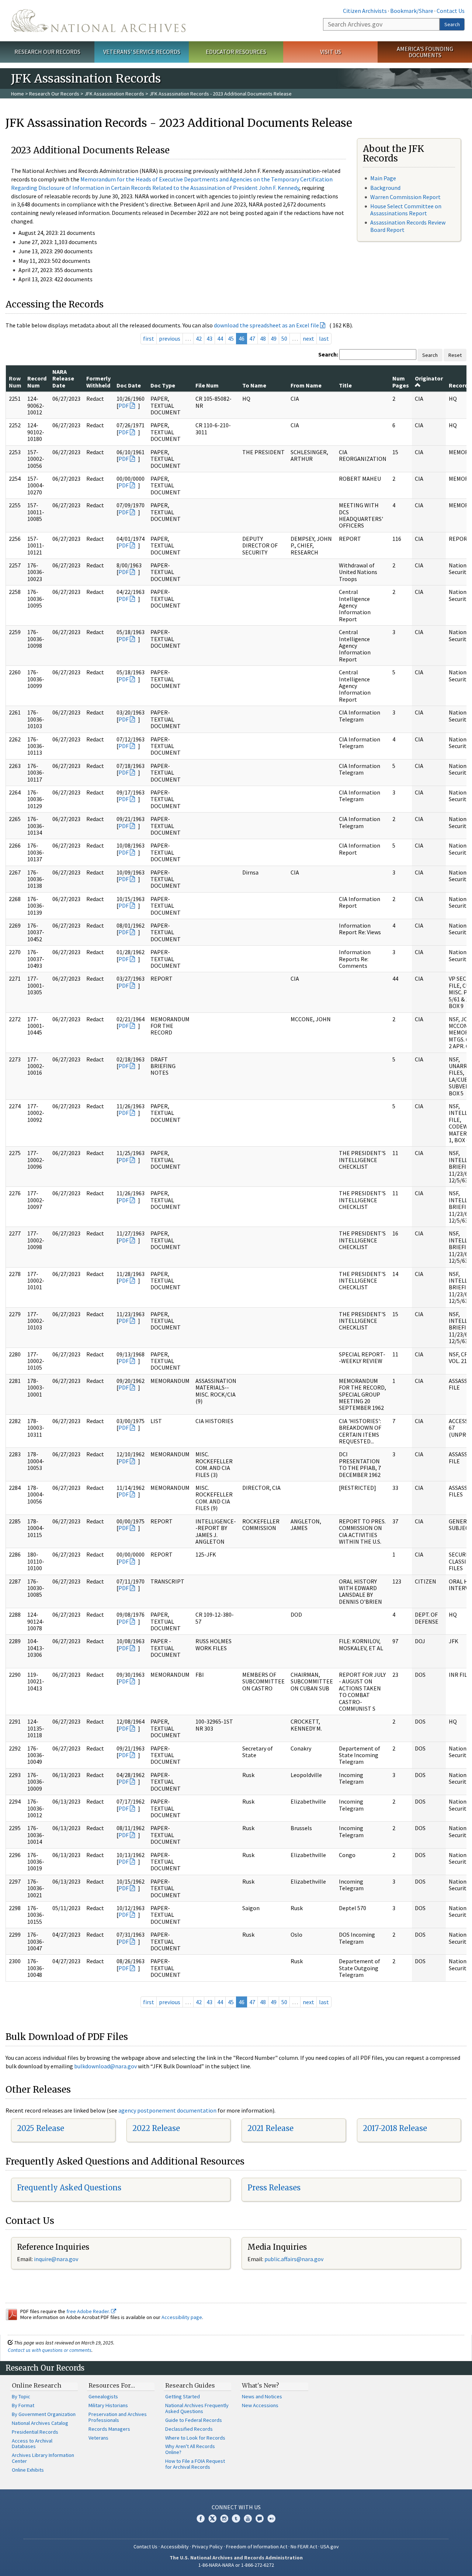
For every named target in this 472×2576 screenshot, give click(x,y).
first (149, 338)
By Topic (21, 2396)
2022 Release (156, 2128)
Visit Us (331, 52)
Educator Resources (236, 52)
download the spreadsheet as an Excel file (266, 325)
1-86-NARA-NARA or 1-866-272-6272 (236, 2565)
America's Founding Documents (425, 52)
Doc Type (163, 385)
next (308, 338)
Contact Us (451, 11)
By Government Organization (44, 2414)
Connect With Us (236, 2507)
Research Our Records (47, 52)
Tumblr (236, 2518)
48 (263, 338)
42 (199, 338)
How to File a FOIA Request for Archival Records (195, 2464)
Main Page (383, 178)
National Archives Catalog (40, 2423)
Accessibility (175, 2547)
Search (452, 24)
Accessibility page (182, 2317)
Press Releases (274, 2188)
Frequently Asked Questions (69, 2188)
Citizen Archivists (365, 11)
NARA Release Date (63, 378)
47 (252, 338)
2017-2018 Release (395, 2128)
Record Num (37, 382)
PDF (124, 406)
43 (209, 338)
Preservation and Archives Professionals (118, 2417)
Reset (455, 355)
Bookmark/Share (412, 11)
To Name (254, 385)
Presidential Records (35, 2432)
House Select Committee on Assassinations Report (406, 210)
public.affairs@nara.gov (294, 2259)
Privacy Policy (207, 2547)
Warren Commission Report (405, 197)
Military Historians (108, 2405)
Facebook (201, 2518)
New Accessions (260, 2405)
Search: (328, 354)
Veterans (98, 2438)
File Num (207, 385)
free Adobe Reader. (89, 2311)
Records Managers (109, 2429)
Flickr (271, 2518)
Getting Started (183, 2396)
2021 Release (270, 2128)
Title (345, 385)
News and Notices (262, 2396)
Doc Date (129, 385)
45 (231, 338)
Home (18, 94)
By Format (23, 2405)
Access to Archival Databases (32, 2444)
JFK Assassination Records (114, 94)
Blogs (260, 2518)
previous (170, 338)
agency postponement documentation (167, 2110)
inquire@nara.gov (56, 2259)
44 (220, 338)
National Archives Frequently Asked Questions (197, 2408)
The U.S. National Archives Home (98, 21)
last (324, 338)
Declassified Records (189, 2429)
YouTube (248, 2518)
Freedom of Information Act (257, 2547)
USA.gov (330, 2547)
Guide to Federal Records (194, 2420)
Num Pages (401, 382)
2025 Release (41, 2128)
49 (274, 338)
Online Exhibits (28, 2470)
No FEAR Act (304, 2547)
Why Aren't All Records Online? (190, 2449)
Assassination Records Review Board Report (408, 226)
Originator (429, 378)
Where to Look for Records (195, 2438)
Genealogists (103, 2396)
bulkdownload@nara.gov (105, 2066)
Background (385, 188)
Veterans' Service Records (142, 52)
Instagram (224, 2518)
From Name (306, 385)
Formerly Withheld (98, 382)
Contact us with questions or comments (50, 2350)
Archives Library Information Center (43, 2458)
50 (284, 338)
